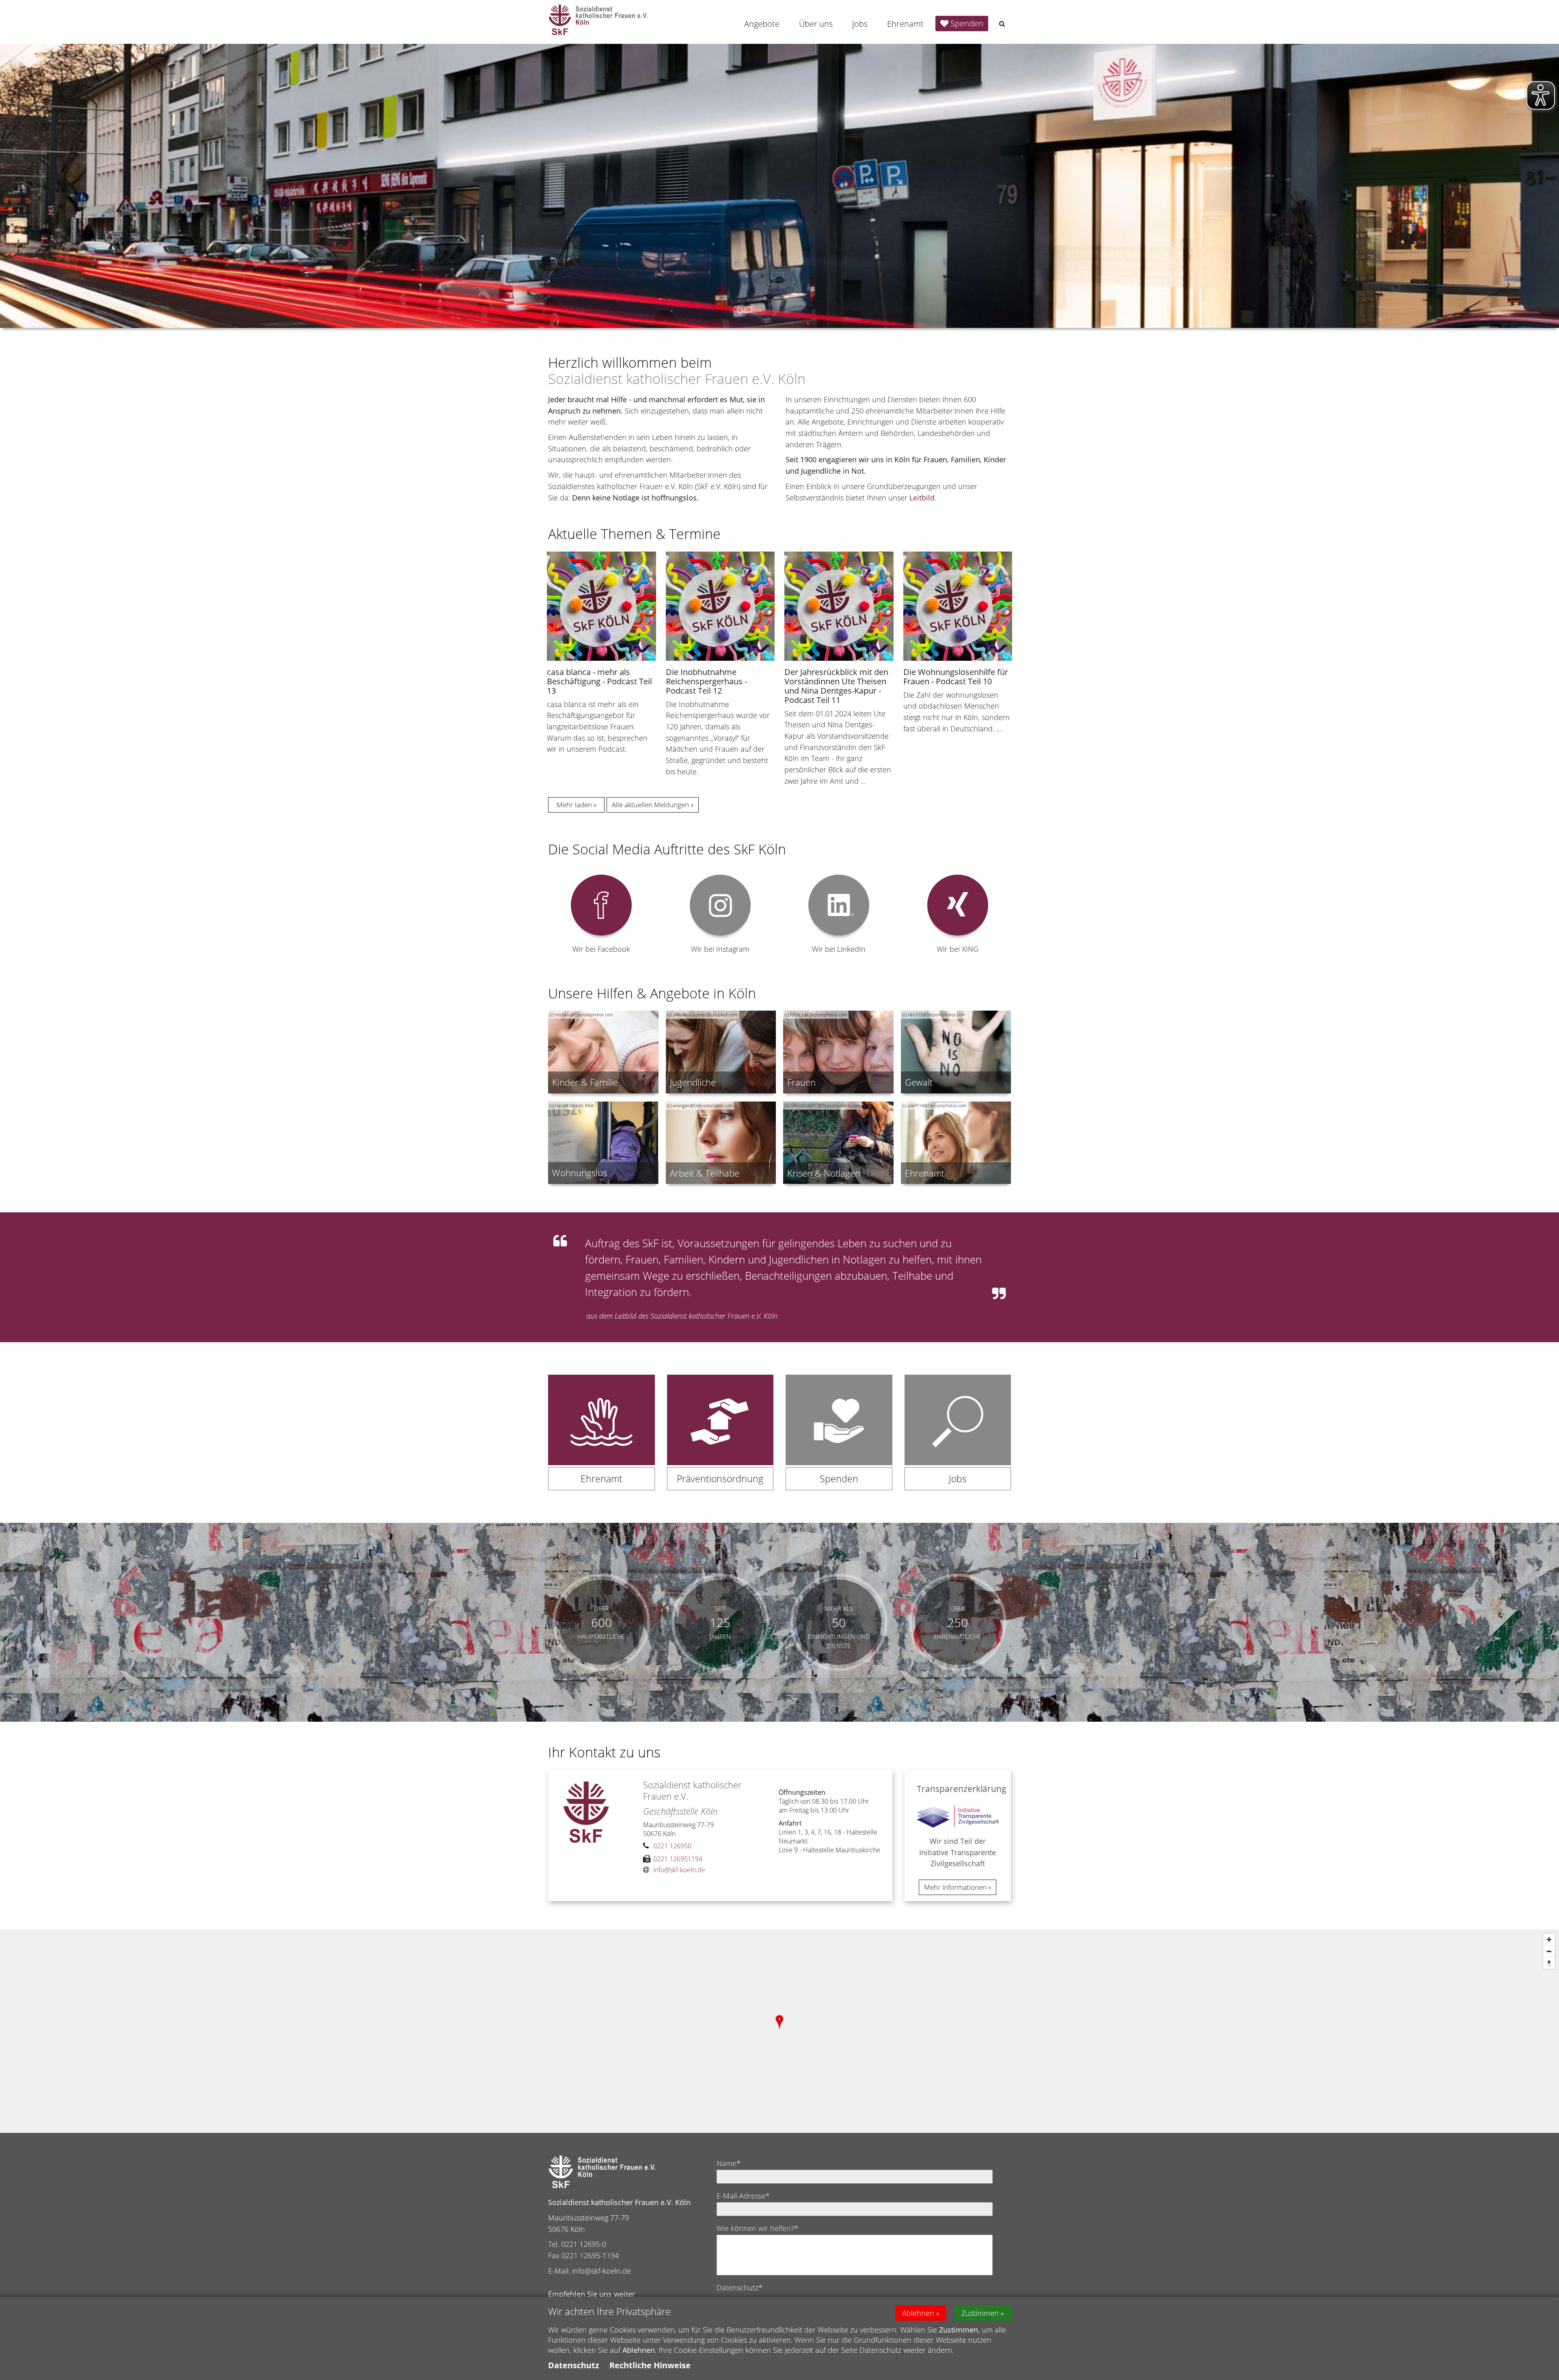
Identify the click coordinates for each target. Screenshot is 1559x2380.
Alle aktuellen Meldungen (650, 805)
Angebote (762, 24)
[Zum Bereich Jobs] (958, 1439)
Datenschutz (574, 2365)
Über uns (816, 24)
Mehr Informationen (955, 1887)
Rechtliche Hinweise (650, 2365)
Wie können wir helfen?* (757, 2228)
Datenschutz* (740, 2287)
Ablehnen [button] (918, 2313)
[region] (779, 2031)
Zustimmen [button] (980, 2313)
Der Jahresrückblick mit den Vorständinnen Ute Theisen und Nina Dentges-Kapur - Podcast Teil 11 (836, 686)
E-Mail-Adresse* (743, 2196)
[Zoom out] (1549, 1951)
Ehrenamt (905, 24)
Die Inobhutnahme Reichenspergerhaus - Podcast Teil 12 (706, 681)
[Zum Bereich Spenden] (839, 1439)
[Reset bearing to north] (1549, 1963)
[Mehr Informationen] (779, 186)
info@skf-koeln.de (601, 2271)
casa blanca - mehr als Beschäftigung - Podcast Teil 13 (599, 681)
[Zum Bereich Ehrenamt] (601, 1439)
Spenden (967, 23)
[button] (1002, 24)
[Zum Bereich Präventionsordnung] (720, 1439)
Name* (729, 2163)
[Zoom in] (1549, 1939)
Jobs (860, 24)
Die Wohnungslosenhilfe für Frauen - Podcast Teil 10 (956, 677)
